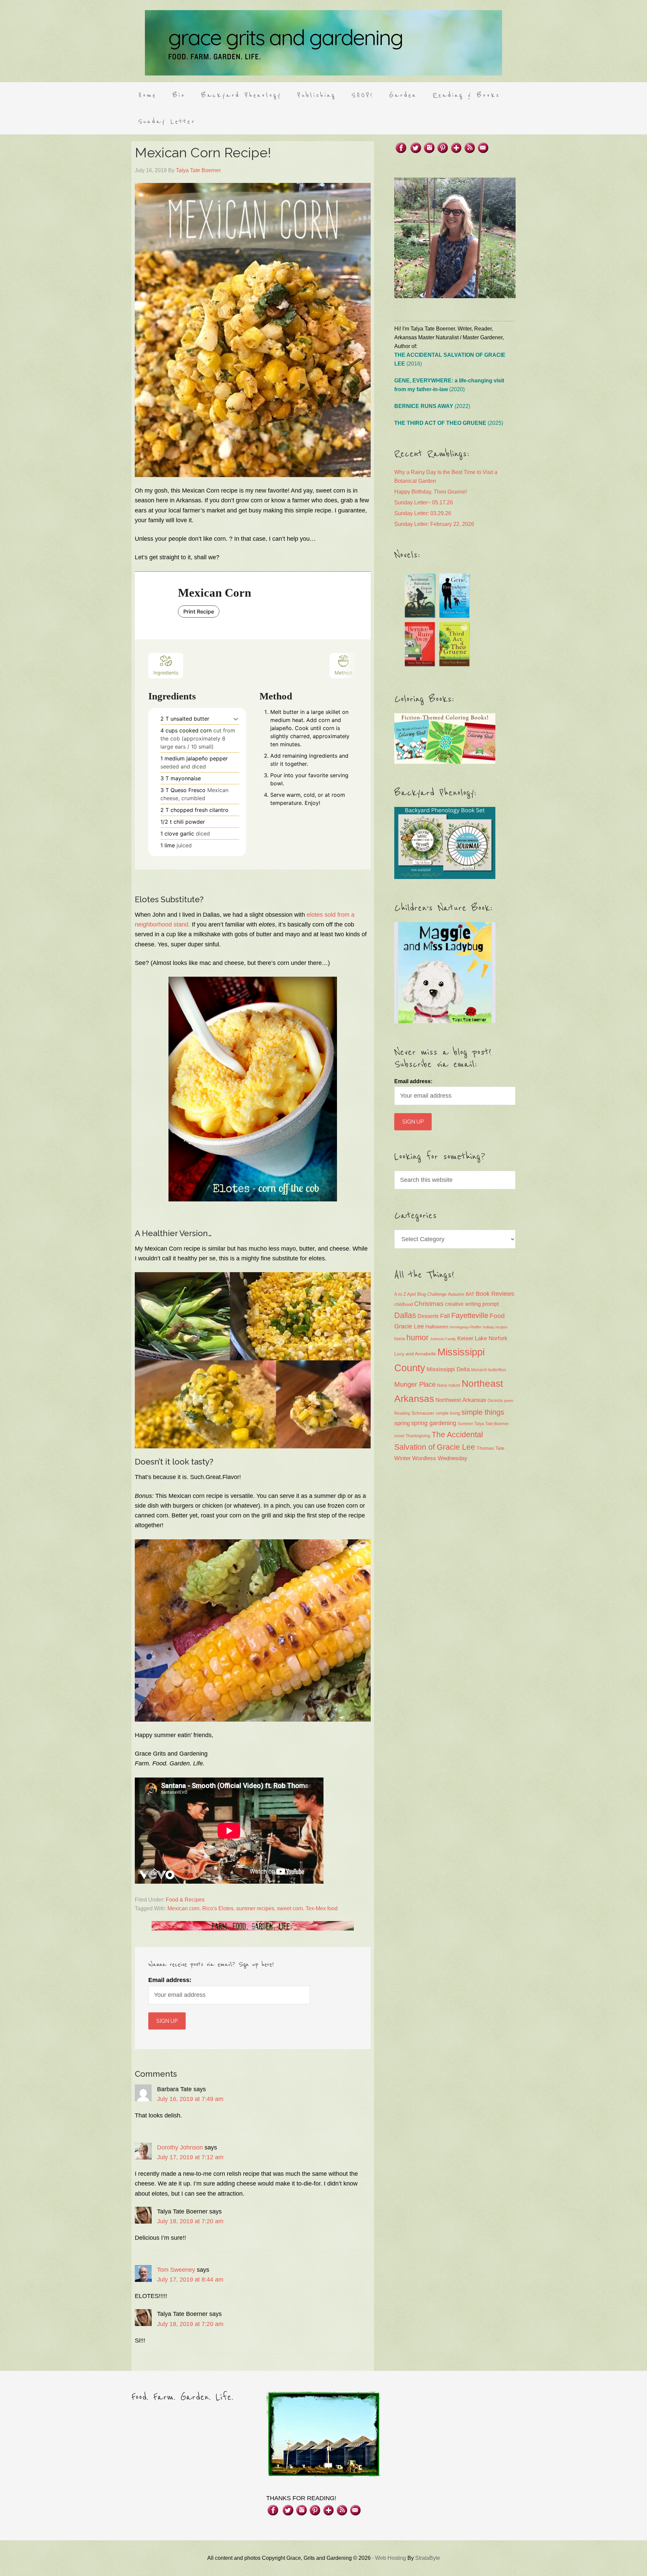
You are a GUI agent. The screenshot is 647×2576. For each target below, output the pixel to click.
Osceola (495, 1401)
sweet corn (290, 1908)
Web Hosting (391, 2558)
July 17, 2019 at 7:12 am (190, 2157)
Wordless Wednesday (440, 1458)
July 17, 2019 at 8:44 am (190, 2280)
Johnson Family (443, 1339)
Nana (442, 1385)
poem (509, 1401)
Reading (402, 1413)
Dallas (405, 1315)
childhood (404, 1304)
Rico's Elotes (218, 1908)
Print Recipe (199, 611)
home (400, 1339)
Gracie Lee (409, 1326)
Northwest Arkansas (461, 1400)
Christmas (429, 1304)
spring (402, 1423)
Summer (465, 1424)
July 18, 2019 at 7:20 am (190, 2221)
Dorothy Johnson (180, 2147)
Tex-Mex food (322, 1908)
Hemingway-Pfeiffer (466, 1327)
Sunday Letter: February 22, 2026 (434, 524)
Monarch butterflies (489, 1370)
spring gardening (434, 1423)
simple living (448, 1413)
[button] (236, 719)
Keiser (465, 1338)
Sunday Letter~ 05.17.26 (424, 502)
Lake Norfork (491, 1338)
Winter (403, 1458)
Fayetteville (470, 1315)
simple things (483, 1412)
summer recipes (255, 1908)
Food (497, 1316)
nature (454, 1385)
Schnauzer (423, 1413)
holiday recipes (495, 1327)
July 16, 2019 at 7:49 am (190, 2099)
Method (343, 673)
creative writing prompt (472, 1304)
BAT (470, 1294)
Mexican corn (183, 1908)
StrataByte (428, 2558)
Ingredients (166, 673)
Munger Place (415, 1384)
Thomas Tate (490, 1448)
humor (418, 1338)
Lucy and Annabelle (415, 1354)
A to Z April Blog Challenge (420, 1294)
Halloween (437, 1327)
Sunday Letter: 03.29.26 (423, 513)
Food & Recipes (185, 1900)
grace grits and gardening (323, 43)
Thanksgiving (418, 1436)
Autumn (456, 1294)
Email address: (170, 1980)
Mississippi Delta (448, 1369)
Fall (445, 1316)
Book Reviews (495, 1294)
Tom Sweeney (176, 2270)
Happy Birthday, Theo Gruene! (430, 492)
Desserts (428, 1316)
